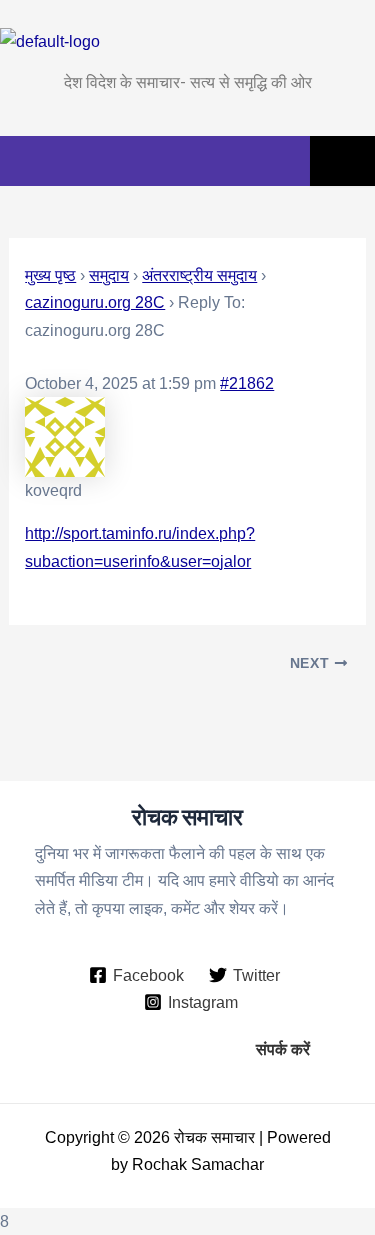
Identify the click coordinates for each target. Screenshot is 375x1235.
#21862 (247, 383)
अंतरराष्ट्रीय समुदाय (199, 275)
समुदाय (109, 275)
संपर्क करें (283, 1049)
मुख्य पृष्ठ (50, 275)
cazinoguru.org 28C (95, 302)
